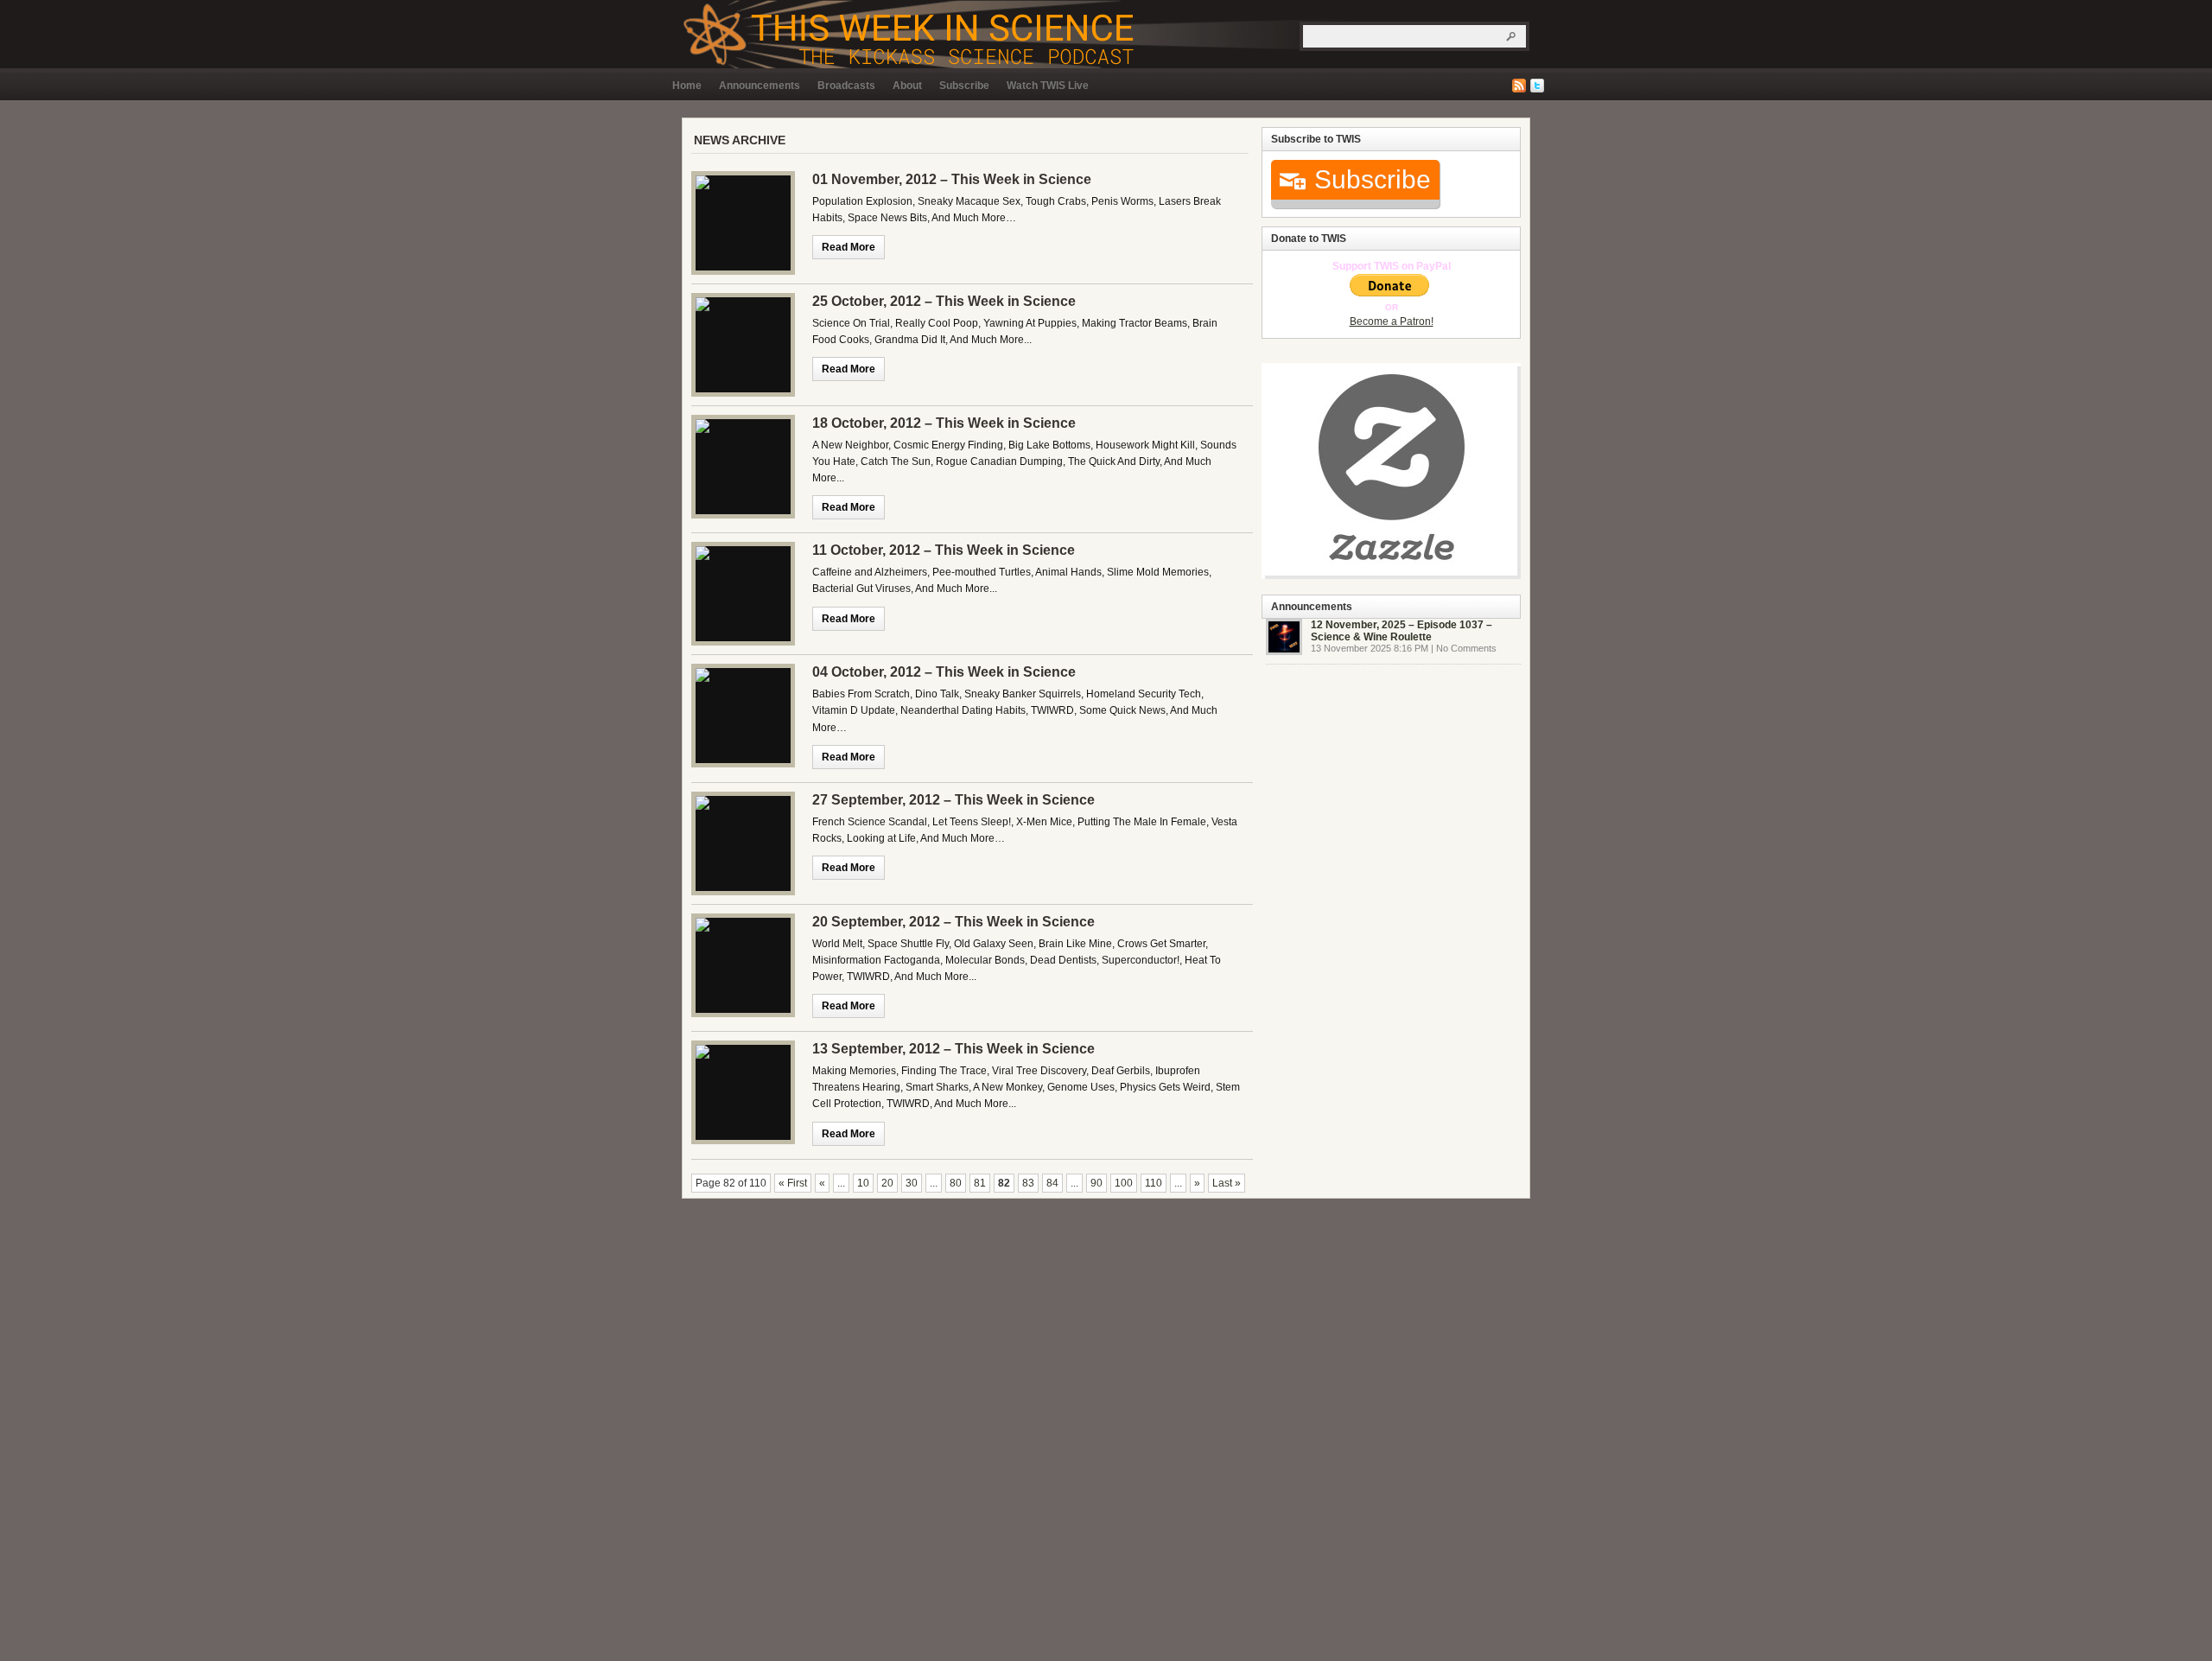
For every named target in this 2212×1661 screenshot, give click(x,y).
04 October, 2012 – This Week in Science (944, 672)
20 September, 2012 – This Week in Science (953, 922)
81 (980, 1183)
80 (956, 1183)
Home (687, 86)
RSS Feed (1519, 86)
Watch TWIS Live (1048, 86)
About (907, 86)
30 (912, 1183)
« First (793, 1183)
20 (887, 1183)
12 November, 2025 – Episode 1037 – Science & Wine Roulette (1402, 631)
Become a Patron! (1392, 321)
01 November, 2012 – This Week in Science (952, 179)
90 (1096, 1183)
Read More (849, 247)
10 (863, 1183)
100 (1124, 1183)
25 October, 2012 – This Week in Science (944, 301)
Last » (1227, 1183)
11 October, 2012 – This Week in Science (944, 550)
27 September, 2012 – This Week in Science (953, 800)
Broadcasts (846, 86)
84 (1052, 1183)
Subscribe (964, 86)
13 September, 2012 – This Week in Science (953, 1049)
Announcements (760, 86)
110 (1154, 1183)
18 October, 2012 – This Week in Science (944, 423)
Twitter (1537, 86)
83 (1028, 1183)
